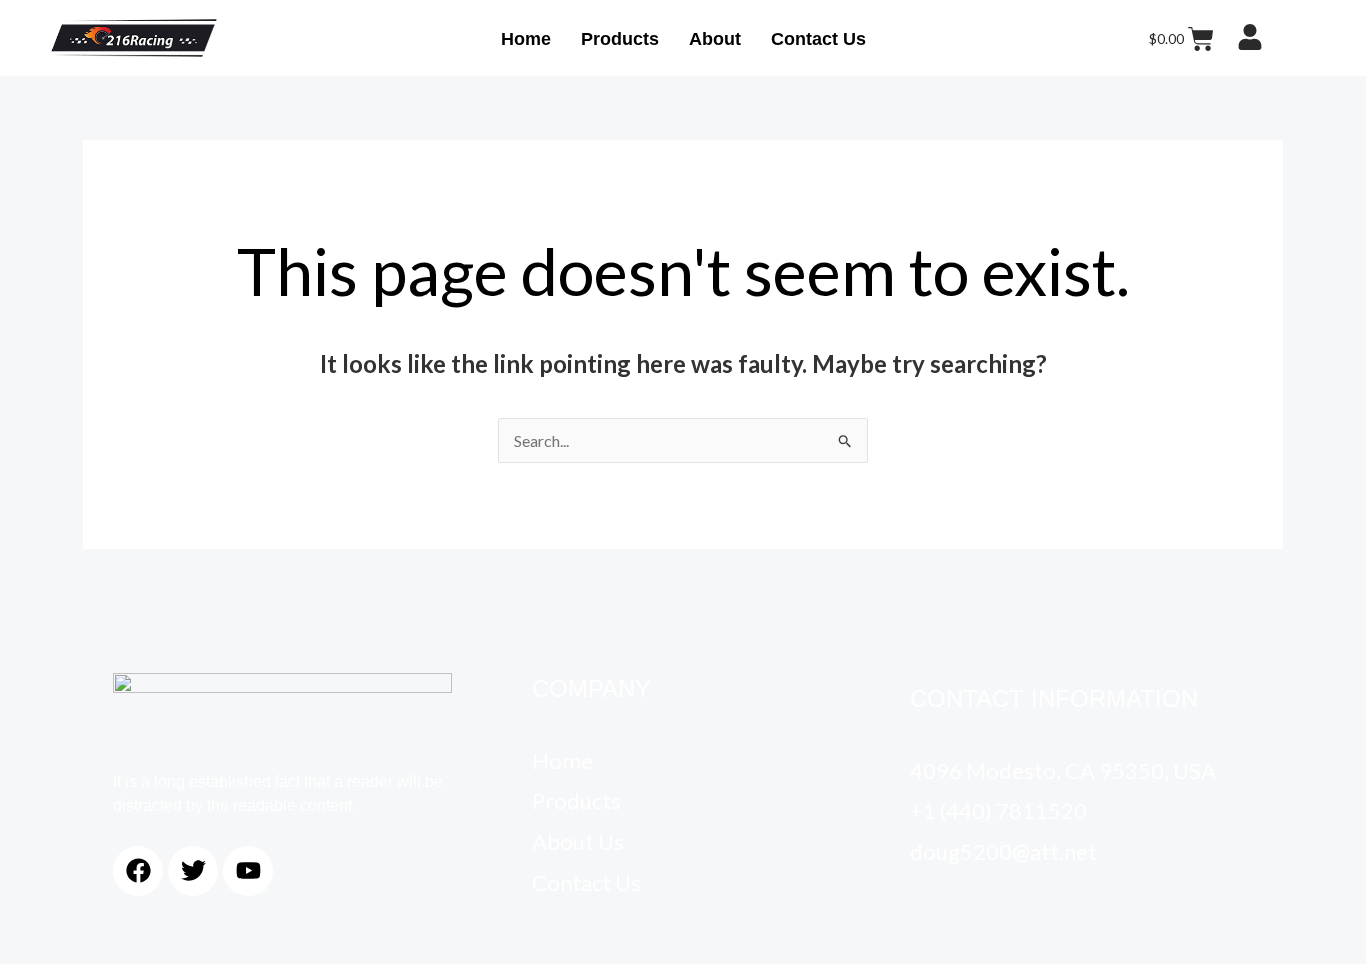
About (715, 39)
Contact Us (818, 39)
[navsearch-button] (1302, 38)
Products (620, 39)
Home (526, 39)
